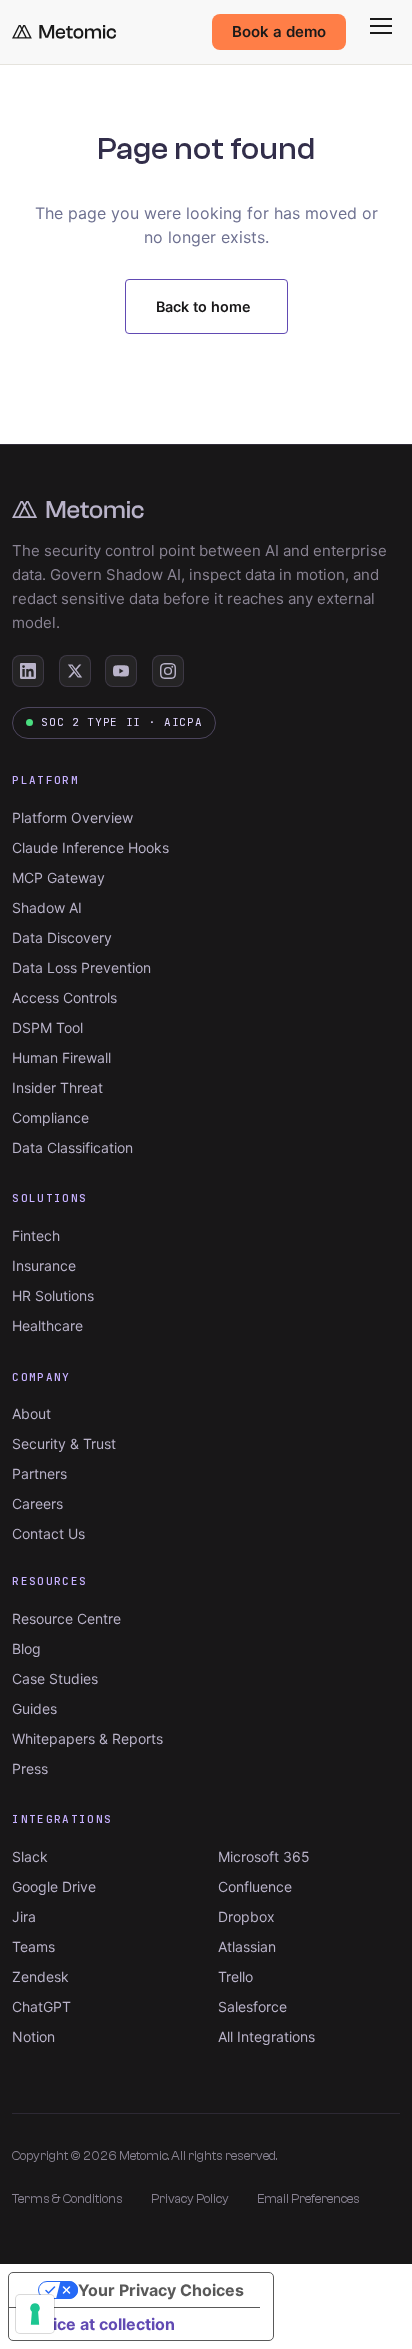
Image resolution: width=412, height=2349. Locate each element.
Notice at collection (100, 2324)
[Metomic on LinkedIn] (28, 671)
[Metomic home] (64, 32)
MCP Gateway (58, 877)
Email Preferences (308, 2198)
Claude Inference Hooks (90, 847)
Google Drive (54, 1886)
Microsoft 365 (264, 1856)
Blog (26, 1648)
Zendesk (40, 1976)
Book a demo (279, 31)
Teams (33, 1946)
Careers (37, 1503)
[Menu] (381, 26)
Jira (24, 1916)
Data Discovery (62, 937)
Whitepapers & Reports (87, 1738)
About (31, 1413)
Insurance (44, 1265)
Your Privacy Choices (161, 2290)
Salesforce (252, 2006)
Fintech (36, 1235)
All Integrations (266, 2036)
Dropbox (246, 1916)
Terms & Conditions (67, 2198)
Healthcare (47, 1325)
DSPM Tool (47, 1027)
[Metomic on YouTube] (121, 671)
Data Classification (72, 1147)
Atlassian (247, 1946)
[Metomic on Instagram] (168, 671)
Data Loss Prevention (81, 967)
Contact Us (48, 1533)
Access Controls (64, 997)
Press (30, 1768)
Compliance (50, 1117)
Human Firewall (61, 1057)
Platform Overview (72, 817)
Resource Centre (66, 1618)
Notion (33, 2036)
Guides (34, 1708)
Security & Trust (64, 1443)
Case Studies (55, 1678)
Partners (39, 1473)
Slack (30, 1856)
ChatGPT (41, 2006)
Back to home (203, 306)
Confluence (255, 1886)
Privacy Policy (190, 2198)
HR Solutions (53, 1295)
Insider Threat (57, 1087)
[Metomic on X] (75, 671)
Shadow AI (47, 907)
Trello (235, 1976)
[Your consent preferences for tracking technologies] (35, 2314)
